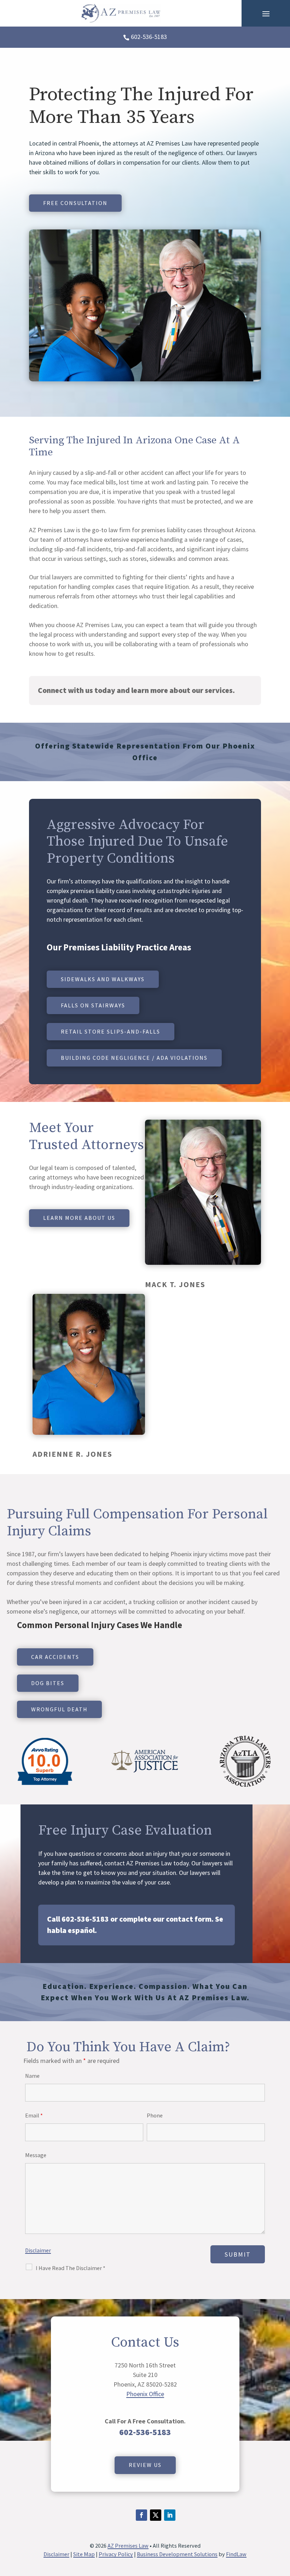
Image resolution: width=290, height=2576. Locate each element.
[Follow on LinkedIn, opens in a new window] (170, 2515)
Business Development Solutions (177, 2554)
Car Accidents (55, 1657)
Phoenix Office (145, 2394)
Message (36, 2155)
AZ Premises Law (128, 2546)
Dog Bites (48, 1683)
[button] (266, 13)
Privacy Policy (116, 2554)
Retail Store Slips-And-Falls (111, 1031)
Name (32, 2076)
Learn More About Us (79, 1218)
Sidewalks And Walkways (103, 979)
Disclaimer (38, 2250)
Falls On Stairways (93, 1005)
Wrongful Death (59, 1709)
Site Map (84, 2554)
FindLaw (236, 2554)
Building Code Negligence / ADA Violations (134, 1058)
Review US (145, 2465)
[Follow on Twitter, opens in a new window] (156, 2515)
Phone (155, 2115)
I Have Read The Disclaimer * (71, 2268)
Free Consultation (75, 203)
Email (34, 2115)
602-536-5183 (149, 37)
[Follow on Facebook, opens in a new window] (141, 2515)
